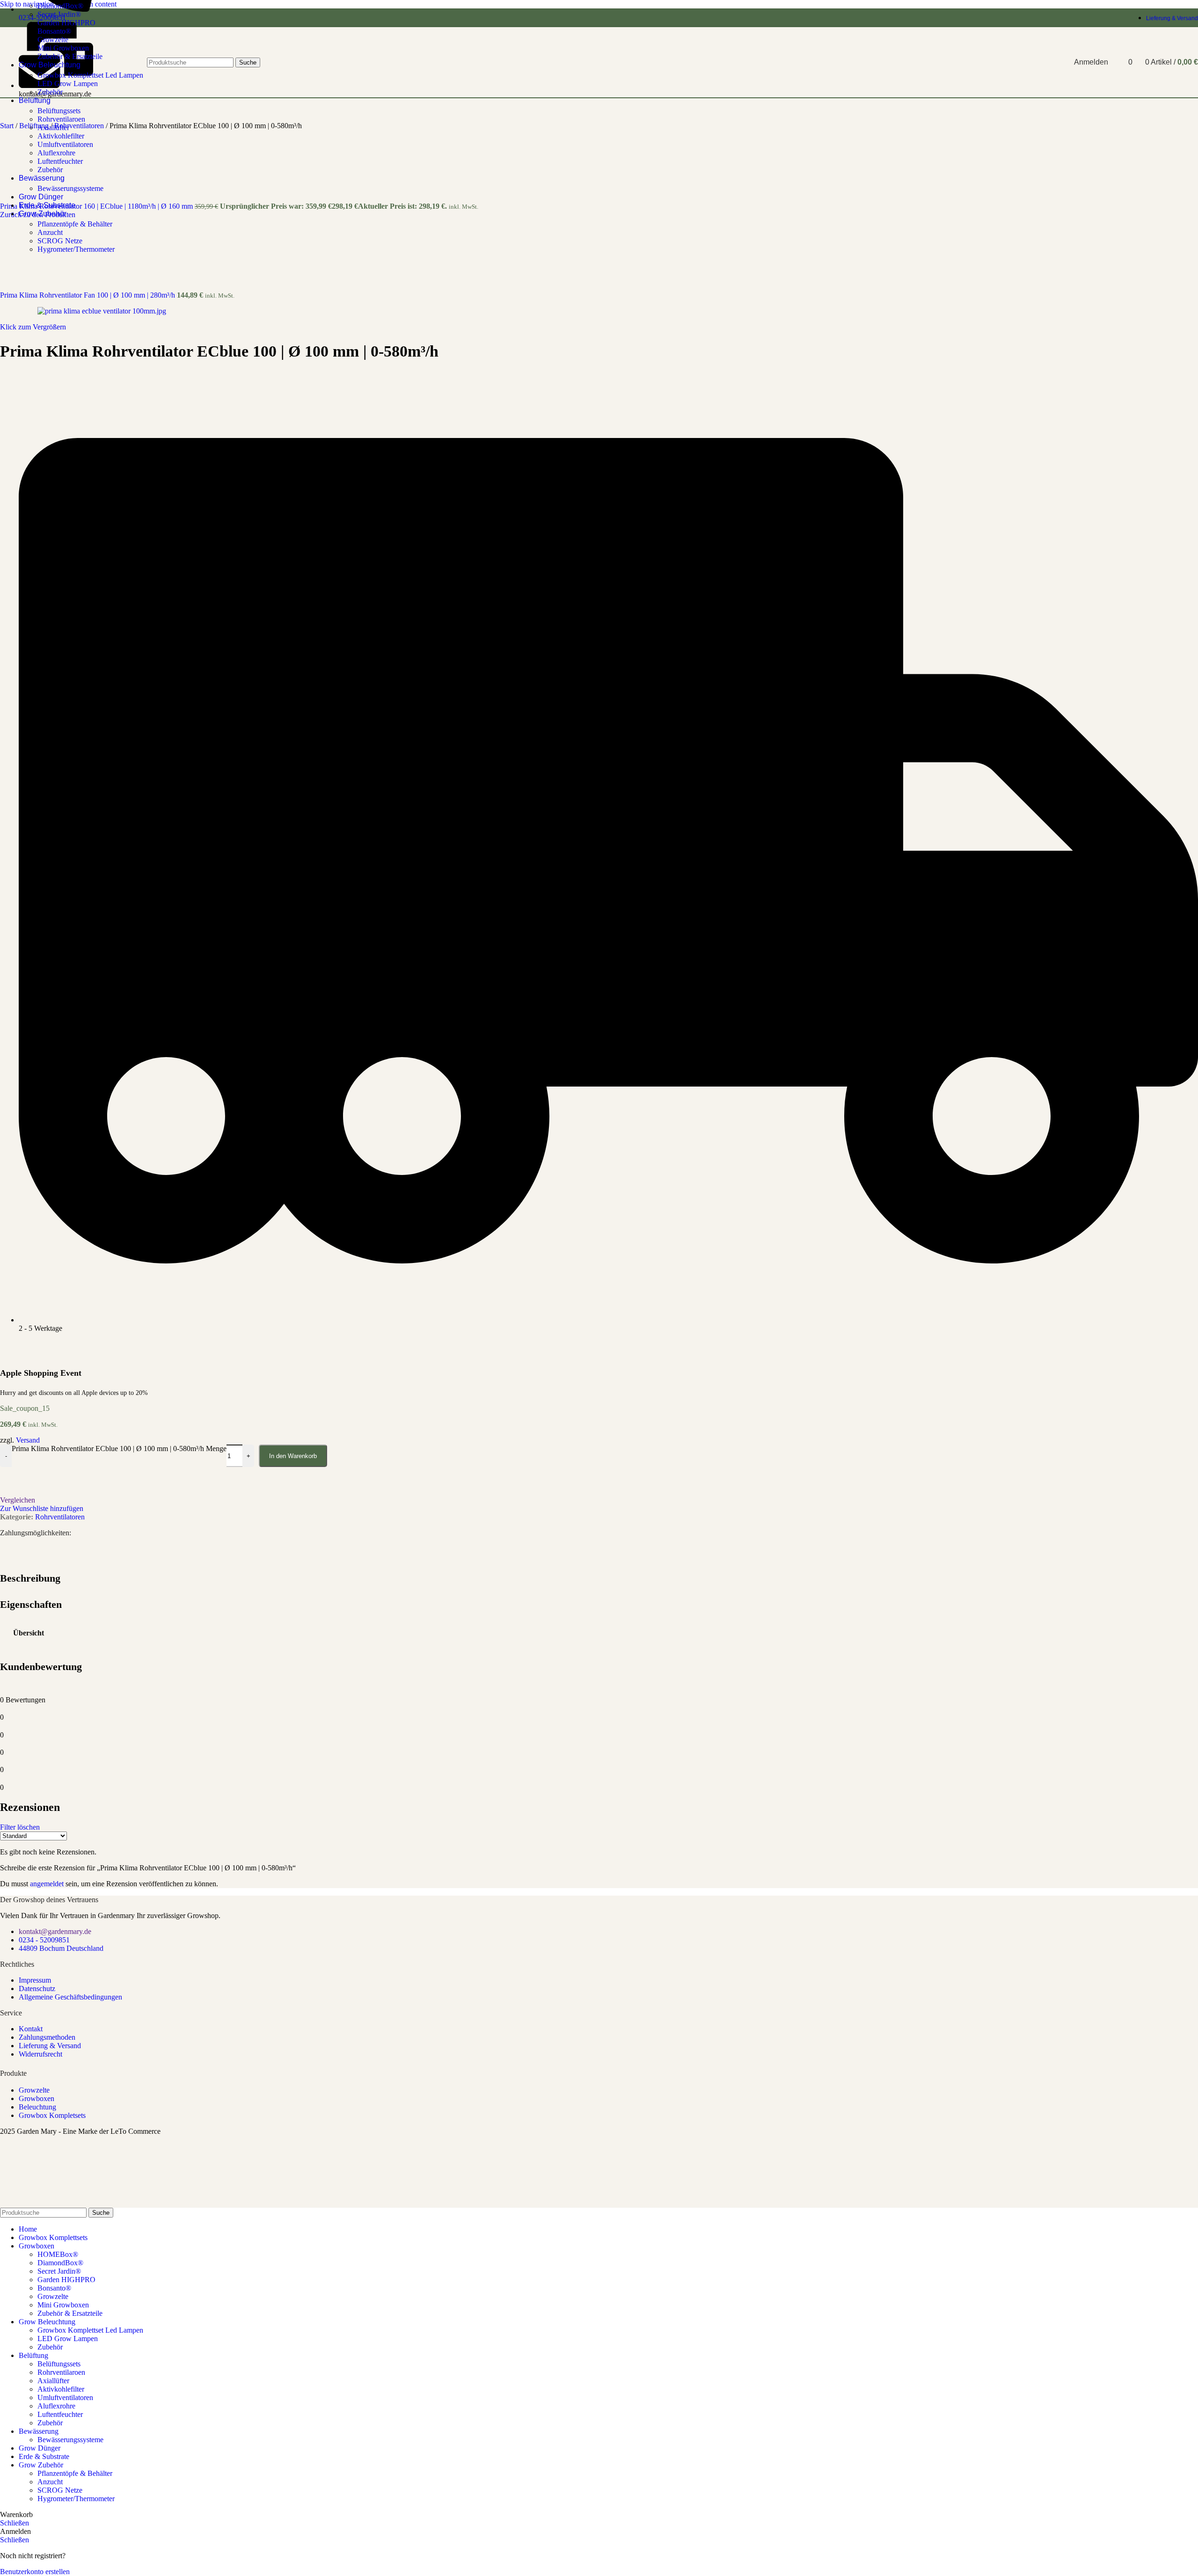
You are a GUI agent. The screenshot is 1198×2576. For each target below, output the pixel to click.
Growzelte (34, 2090)
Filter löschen (20, 1827)
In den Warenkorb (293, 1456)
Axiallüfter (53, 128)
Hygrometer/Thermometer (76, 249)
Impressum (35, 1980)
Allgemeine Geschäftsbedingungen (70, 1997)
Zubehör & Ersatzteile (70, 2313)
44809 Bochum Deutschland (61, 1948)
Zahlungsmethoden (47, 2037)
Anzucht (50, 232)
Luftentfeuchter (60, 161)
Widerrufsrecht (40, 2054)
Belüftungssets (59, 111)
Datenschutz (37, 1989)
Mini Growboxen (63, 2305)
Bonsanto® (54, 2288)
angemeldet (47, 1884)
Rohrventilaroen (61, 119)
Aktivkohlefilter (61, 136)
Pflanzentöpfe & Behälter (75, 224)
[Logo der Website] (36, 99)
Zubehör (50, 170)
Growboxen (37, 2098)
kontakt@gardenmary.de (55, 1931)
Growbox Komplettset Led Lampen (90, 2330)
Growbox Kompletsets (52, 2115)
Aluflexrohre (56, 153)
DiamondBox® (60, 6)
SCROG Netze (60, 241)
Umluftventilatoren (65, 144)
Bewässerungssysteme (70, 188)
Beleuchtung (37, 2107)
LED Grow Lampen (68, 2339)
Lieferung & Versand (50, 2046)
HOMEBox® (58, 2254)
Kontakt (31, 2029)
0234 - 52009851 (44, 1940)
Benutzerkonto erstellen (35, 2572)
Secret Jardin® (59, 14)
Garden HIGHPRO (66, 23)
